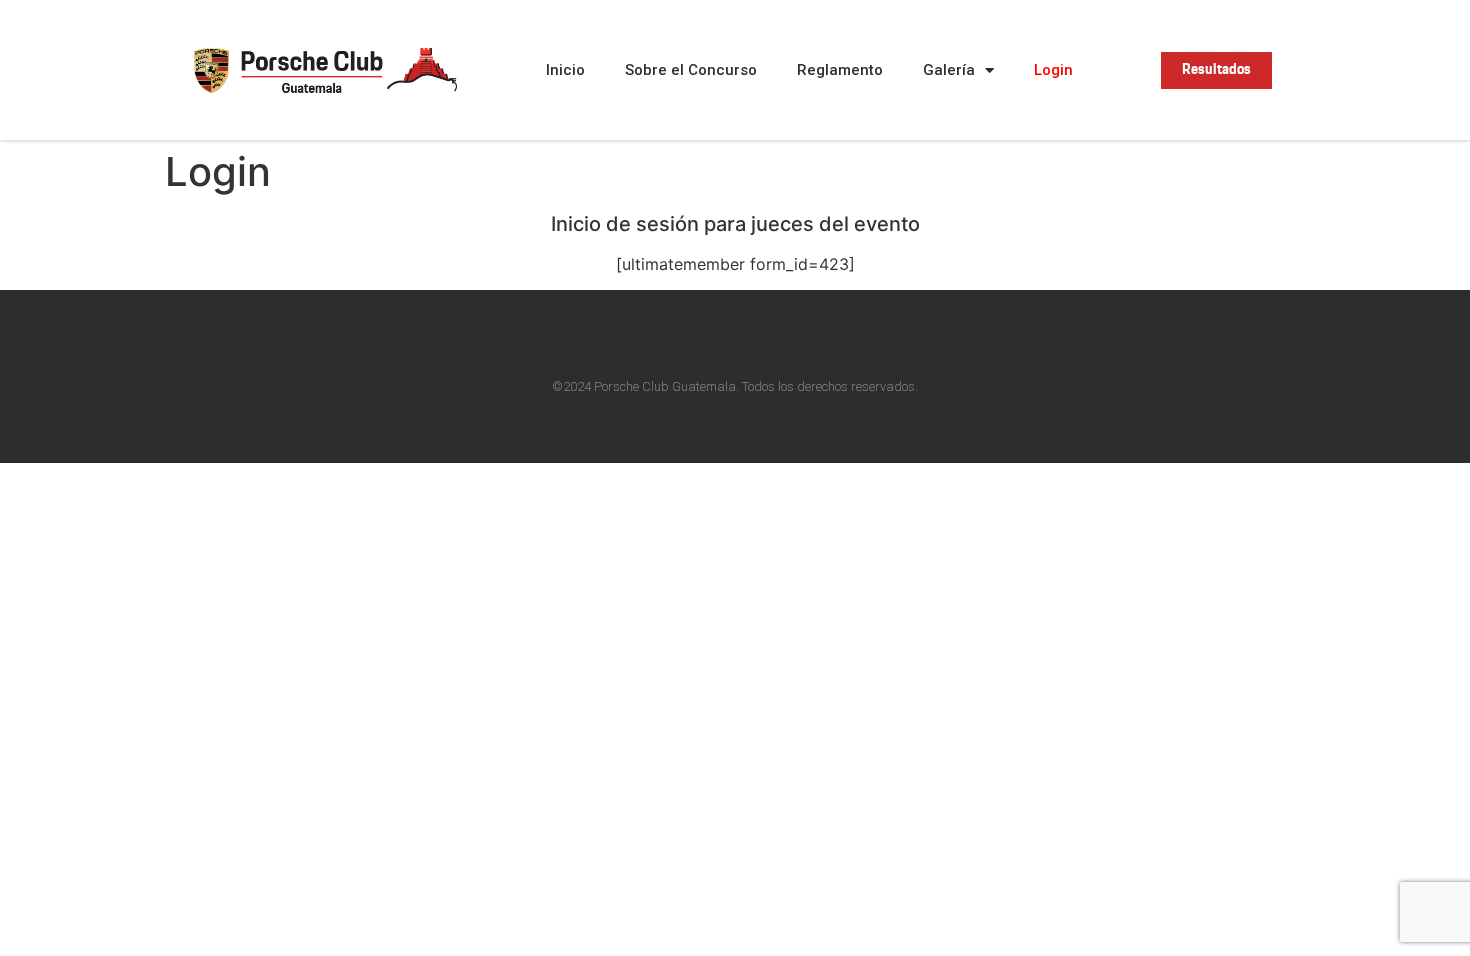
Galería (949, 70)
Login (1053, 70)
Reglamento (840, 70)
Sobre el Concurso (691, 70)
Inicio (565, 70)
